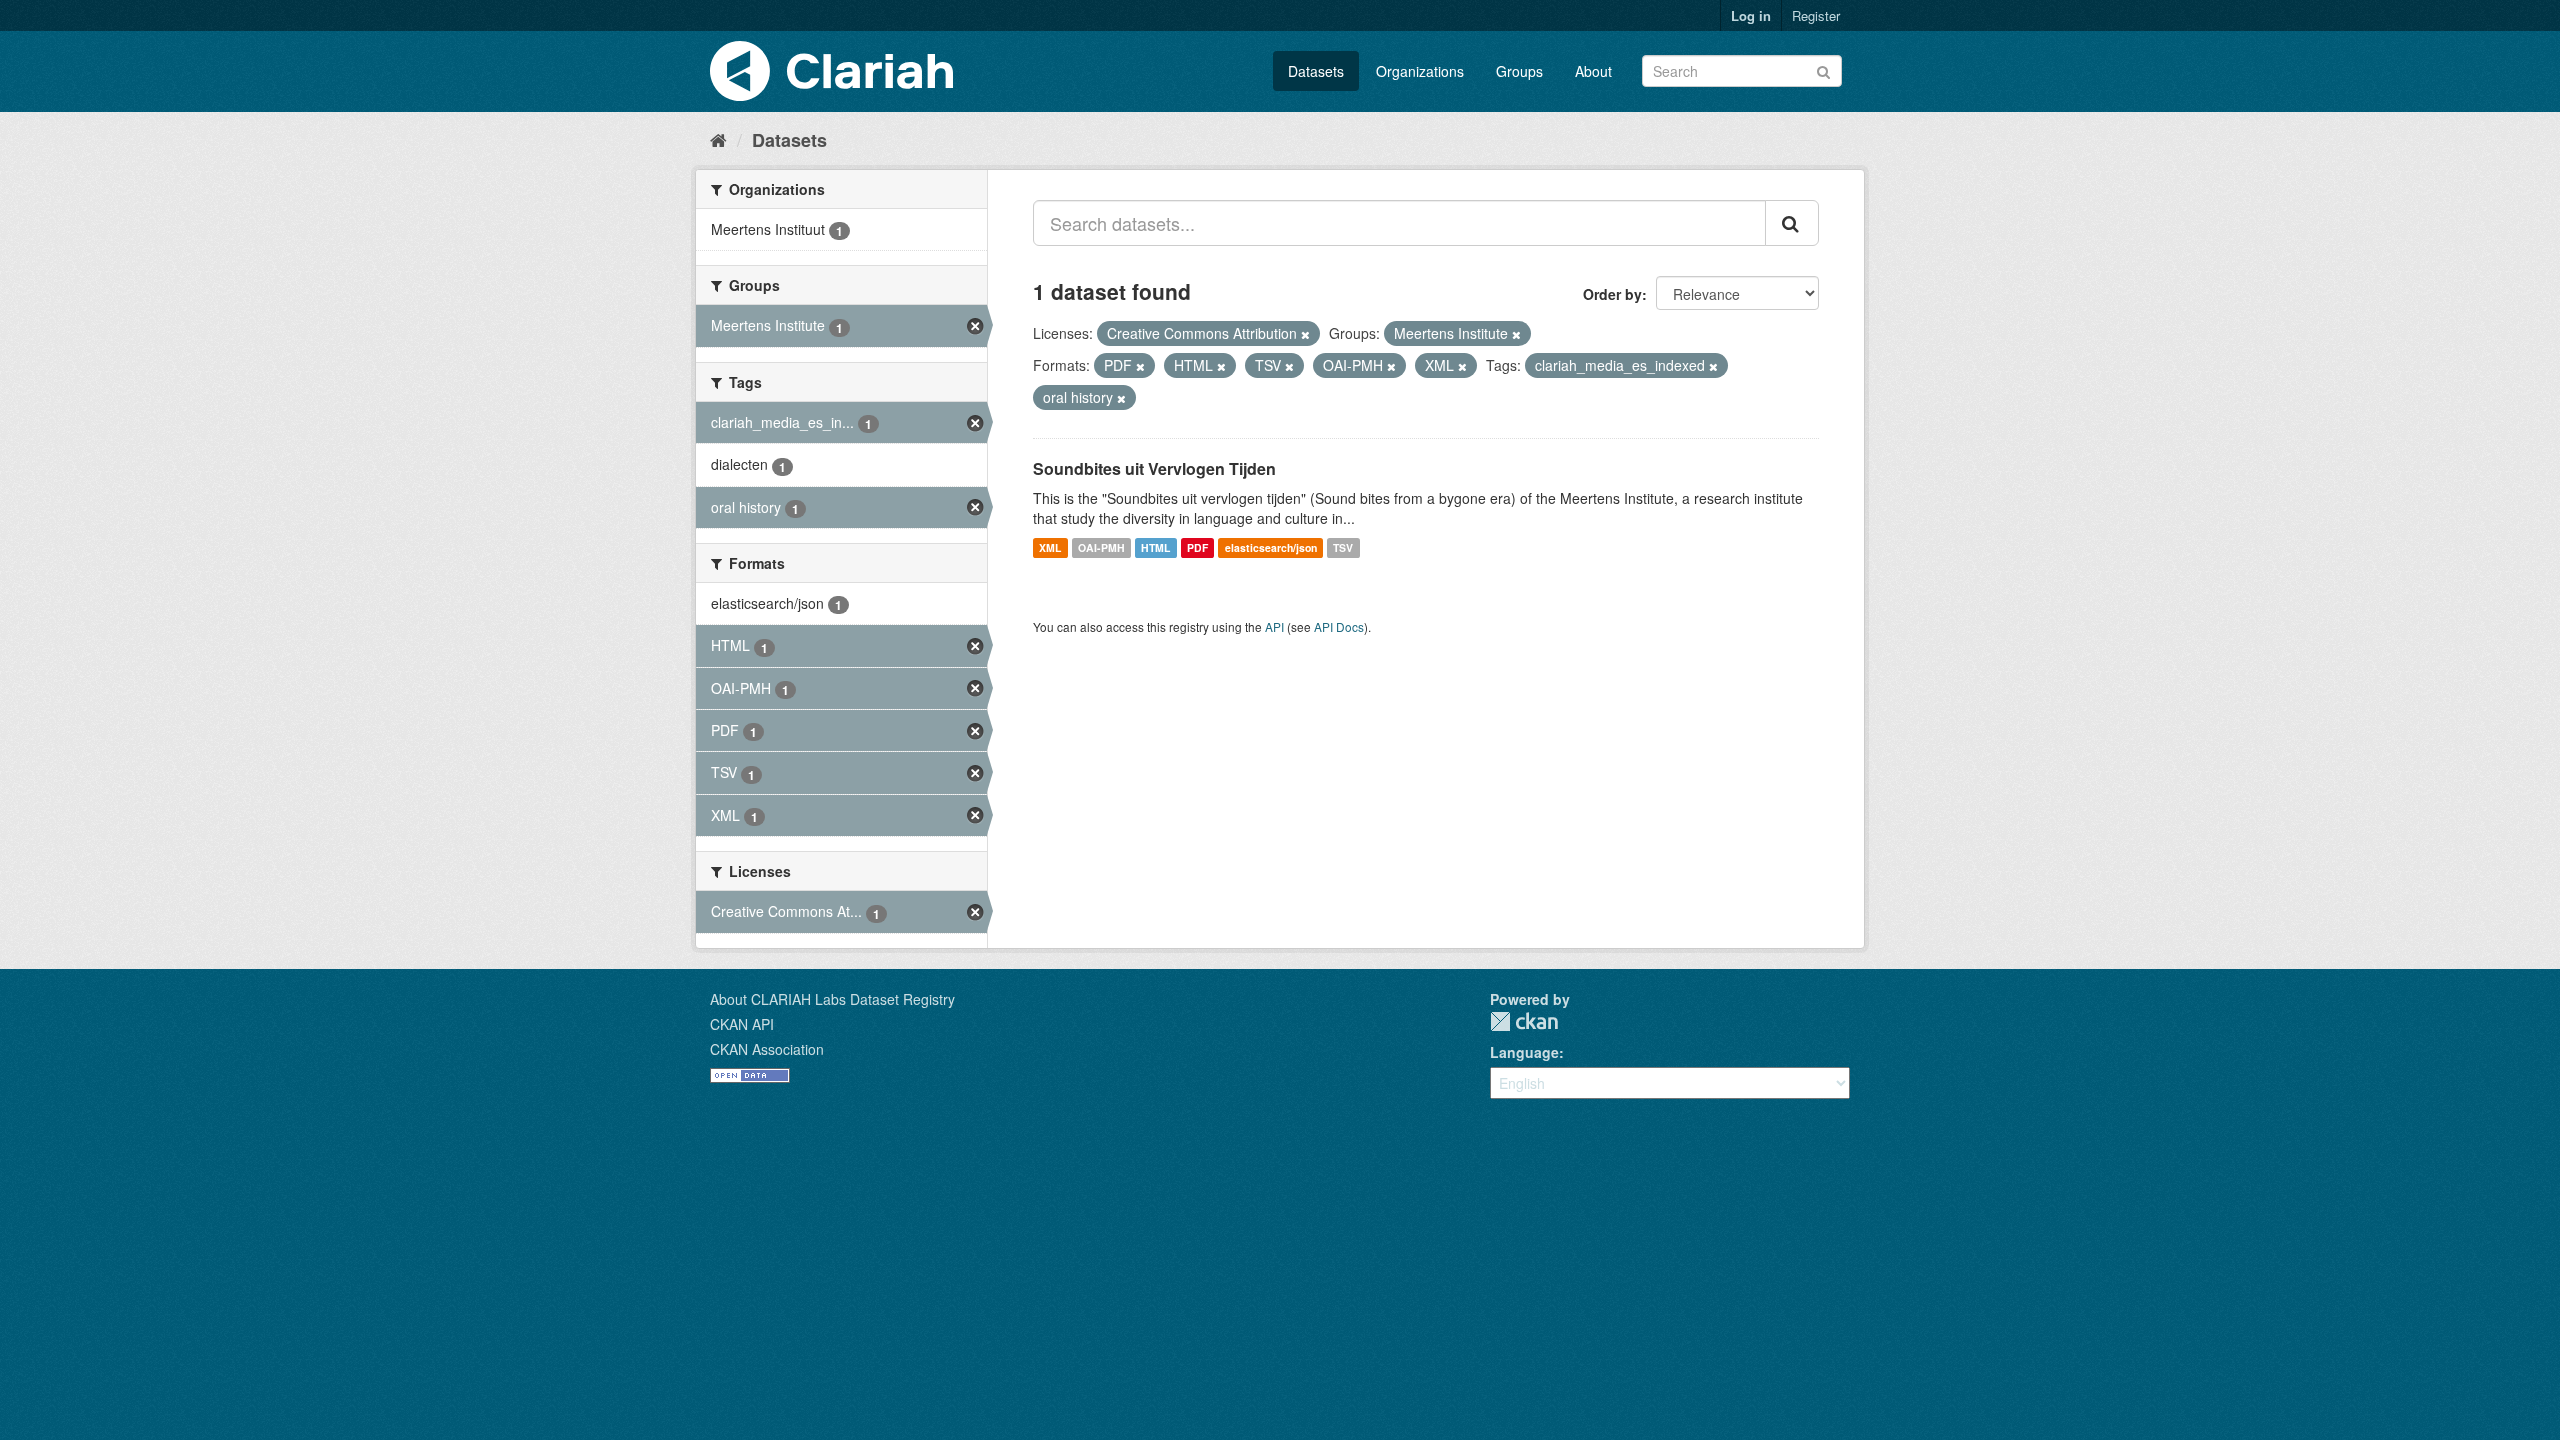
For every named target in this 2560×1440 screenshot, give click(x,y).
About (1593, 71)
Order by (1612, 294)
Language (1524, 1052)
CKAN (1524, 1021)
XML (1050, 547)
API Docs (1339, 626)
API (1274, 626)
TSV (1343, 547)
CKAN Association (767, 1049)
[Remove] (1305, 334)
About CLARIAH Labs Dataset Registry (832, 999)
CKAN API (742, 1024)
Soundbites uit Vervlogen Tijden (1154, 468)
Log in (1751, 15)
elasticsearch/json (1271, 547)
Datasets (1316, 71)
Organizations (1420, 71)
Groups (1519, 71)
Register (1816, 15)
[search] (1792, 223)
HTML (1155, 547)
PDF (1197, 547)
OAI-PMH (1101, 547)
